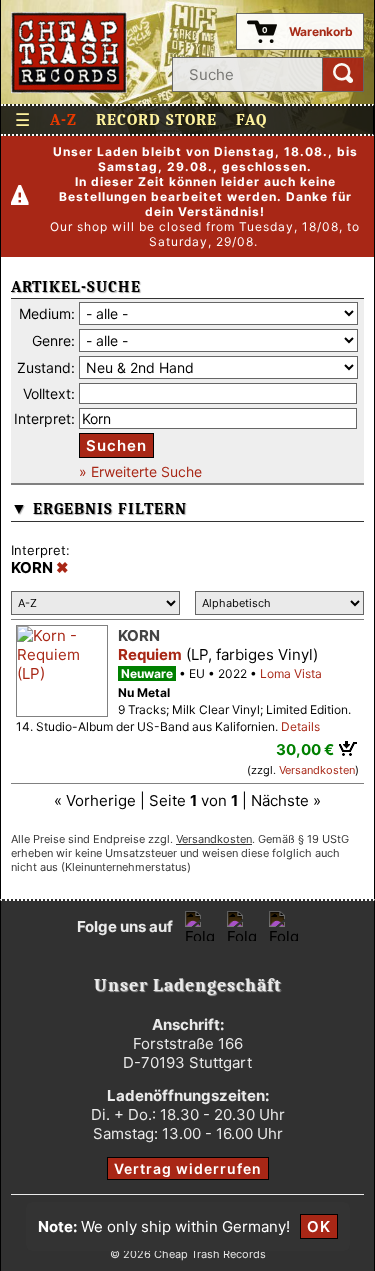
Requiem (150, 654)
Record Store (156, 120)
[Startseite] (69, 52)
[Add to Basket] (348, 748)
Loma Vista (291, 673)
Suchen (116, 445)
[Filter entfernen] (62, 568)
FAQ (251, 120)
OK (319, 1226)
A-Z (63, 120)
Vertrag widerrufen (188, 1168)
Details (300, 726)
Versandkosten (317, 770)
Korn (139, 635)
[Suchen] (343, 74)
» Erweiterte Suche (140, 471)
